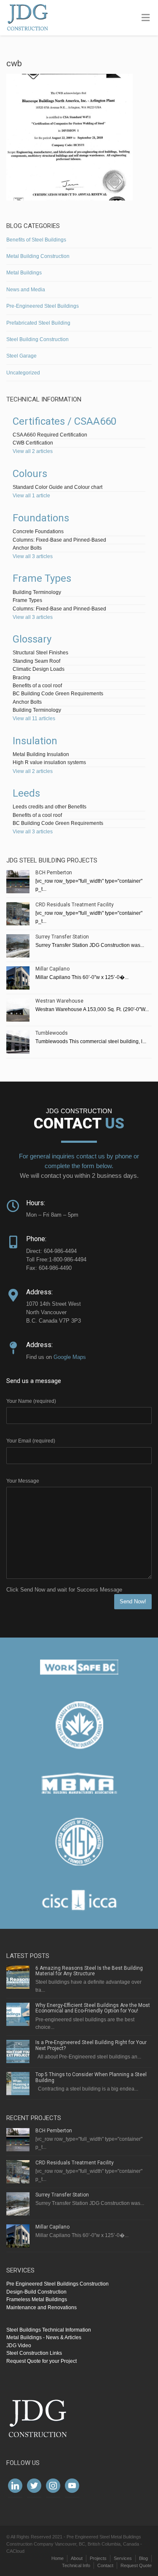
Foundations (41, 518)
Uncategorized (23, 373)
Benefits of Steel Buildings (36, 240)
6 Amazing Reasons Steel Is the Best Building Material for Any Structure (89, 1971)
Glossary (32, 639)
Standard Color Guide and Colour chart (58, 487)
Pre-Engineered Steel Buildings (43, 306)
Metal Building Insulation (41, 754)
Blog (143, 2558)
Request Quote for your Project (42, 2361)
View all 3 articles (33, 556)
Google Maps (70, 1357)
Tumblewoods (52, 1033)
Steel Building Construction (37, 339)
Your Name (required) (31, 1401)
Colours (30, 474)
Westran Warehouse (59, 1001)
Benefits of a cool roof (37, 686)
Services (123, 2558)
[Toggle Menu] (146, 18)
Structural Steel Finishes (40, 653)
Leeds (26, 793)
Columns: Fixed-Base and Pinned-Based (59, 540)
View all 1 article (31, 496)
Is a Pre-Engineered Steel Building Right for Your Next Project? (91, 2045)
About (77, 2558)
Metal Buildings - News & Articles (44, 2337)
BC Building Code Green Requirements (58, 694)
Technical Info (76, 2565)
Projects (98, 2558)
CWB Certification (33, 443)
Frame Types (42, 578)
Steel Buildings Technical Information (49, 2330)
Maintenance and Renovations (42, 2308)
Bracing (21, 678)
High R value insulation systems (49, 762)
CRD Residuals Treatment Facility (75, 905)
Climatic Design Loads (39, 669)
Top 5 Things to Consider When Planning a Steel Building (91, 2077)
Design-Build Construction (36, 2292)
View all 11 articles (34, 719)
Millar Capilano (52, 969)
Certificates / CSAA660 (64, 421)
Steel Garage (21, 356)
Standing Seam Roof (36, 661)
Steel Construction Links (34, 2353)
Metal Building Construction (38, 256)
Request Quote (136, 2565)
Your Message (23, 1481)
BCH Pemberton (54, 873)
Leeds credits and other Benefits (50, 807)
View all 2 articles (33, 451)
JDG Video (19, 2346)
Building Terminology (37, 592)
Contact (105, 2565)
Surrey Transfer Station (62, 937)
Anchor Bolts (27, 548)
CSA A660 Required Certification (50, 435)
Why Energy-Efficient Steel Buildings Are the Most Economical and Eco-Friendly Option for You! (93, 2008)
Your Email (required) (31, 1441)
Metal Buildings (24, 273)
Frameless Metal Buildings (37, 2299)
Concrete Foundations (38, 531)
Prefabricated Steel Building (38, 323)
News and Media (26, 290)
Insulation (35, 741)
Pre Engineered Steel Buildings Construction (58, 2284)
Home (58, 2558)
